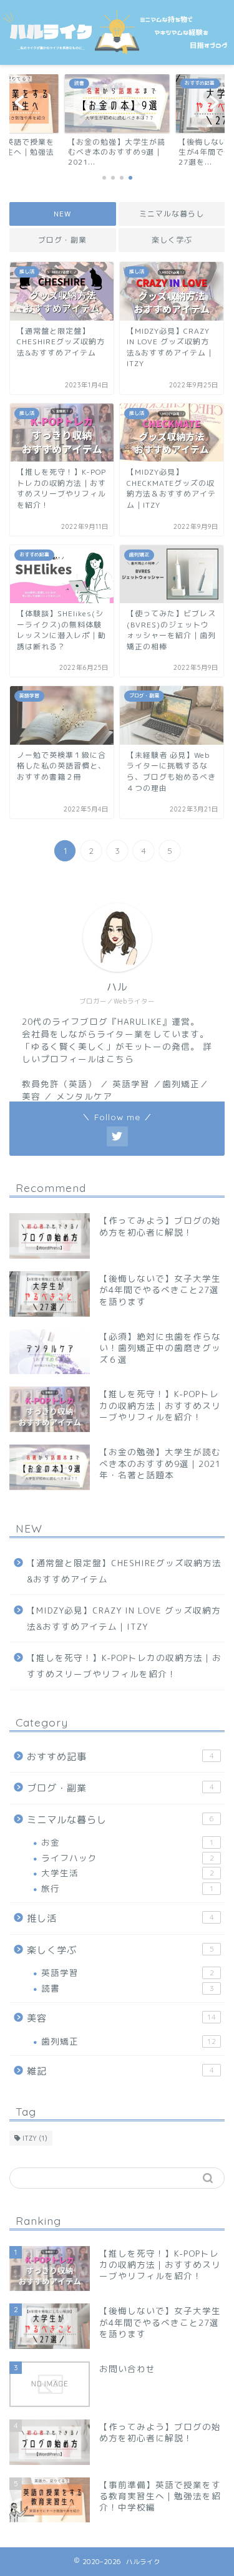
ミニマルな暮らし (172, 214)
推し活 (120, 1918)
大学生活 (128, 1873)
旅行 (128, 1888)
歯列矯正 (129, 2041)
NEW (62, 214)
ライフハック (128, 1858)
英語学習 (128, 1973)
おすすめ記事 (120, 1757)
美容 (121, 2018)
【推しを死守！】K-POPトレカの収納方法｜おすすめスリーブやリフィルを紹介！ (124, 1666)
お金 (128, 1842)
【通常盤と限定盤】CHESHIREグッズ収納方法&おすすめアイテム (124, 1571)
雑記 (120, 2071)
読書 (128, 1988)
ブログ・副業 (62, 240)
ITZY (35, 2138)
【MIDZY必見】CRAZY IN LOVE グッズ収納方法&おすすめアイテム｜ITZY (124, 1618)
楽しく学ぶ (171, 240)
